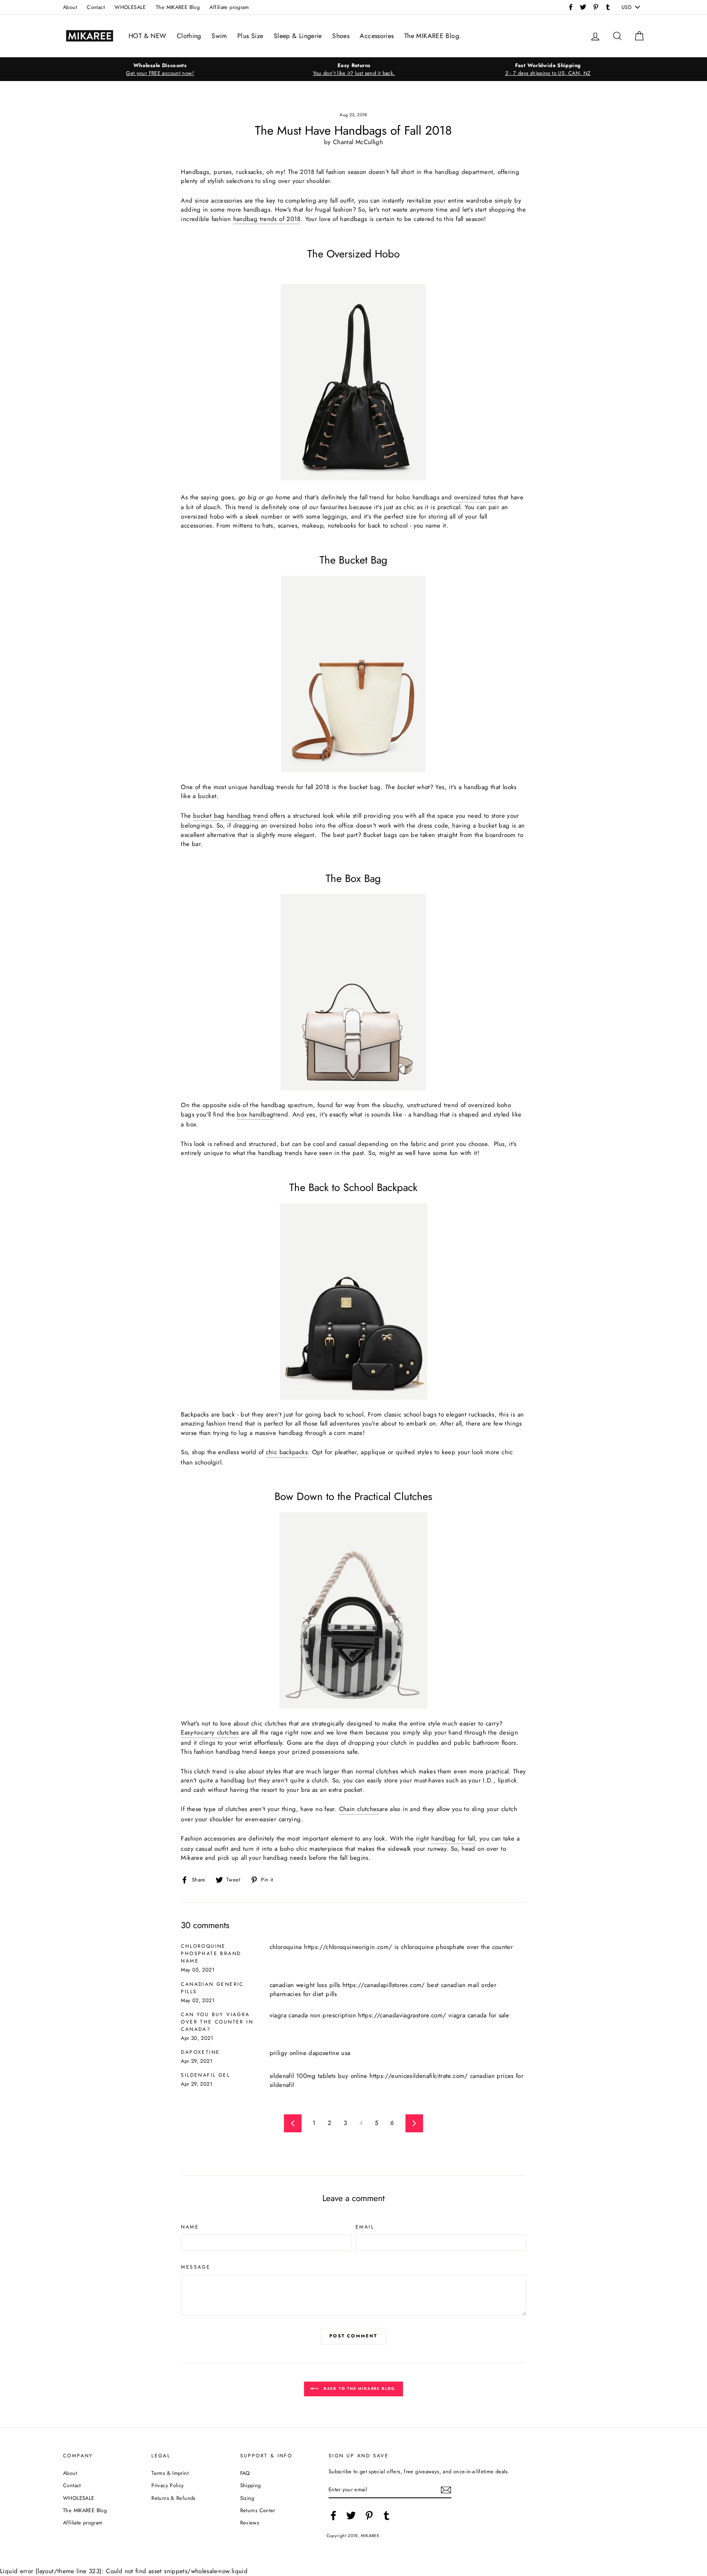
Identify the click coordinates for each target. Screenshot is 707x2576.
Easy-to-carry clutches (210, 1732)
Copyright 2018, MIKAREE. (354, 2536)
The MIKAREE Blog (178, 7)
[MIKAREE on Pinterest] (369, 2515)
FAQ (245, 2473)
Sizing (247, 2498)
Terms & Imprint (170, 2473)
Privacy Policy (168, 2485)
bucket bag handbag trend (231, 816)
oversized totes (475, 497)
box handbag (255, 1114)
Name (190, 2227)
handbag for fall (453, 1838)
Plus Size (250, 36)
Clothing (189, 36)
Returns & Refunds (173, 2498)
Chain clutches (359, 1809)
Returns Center (258, 2510)
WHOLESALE (130, 7)
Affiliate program (229, 7)
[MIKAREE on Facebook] (333, 2515)
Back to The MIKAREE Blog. (359, 2388)
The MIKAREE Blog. (433, 36)
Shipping (251, 2485)
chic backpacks (287, 1452)
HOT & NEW (147, 36)
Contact (96, 7)
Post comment (353, 2336)
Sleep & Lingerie (298, 36)
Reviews (250, 2523)
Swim (219, 36)
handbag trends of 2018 (267, 219)
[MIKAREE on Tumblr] (387, 2515)
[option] (160, 69)
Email (365, 2227)
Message (196, 2267)
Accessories (377, 36)
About (70, 7)
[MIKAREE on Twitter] (351, 2515)
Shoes (341, 36)
